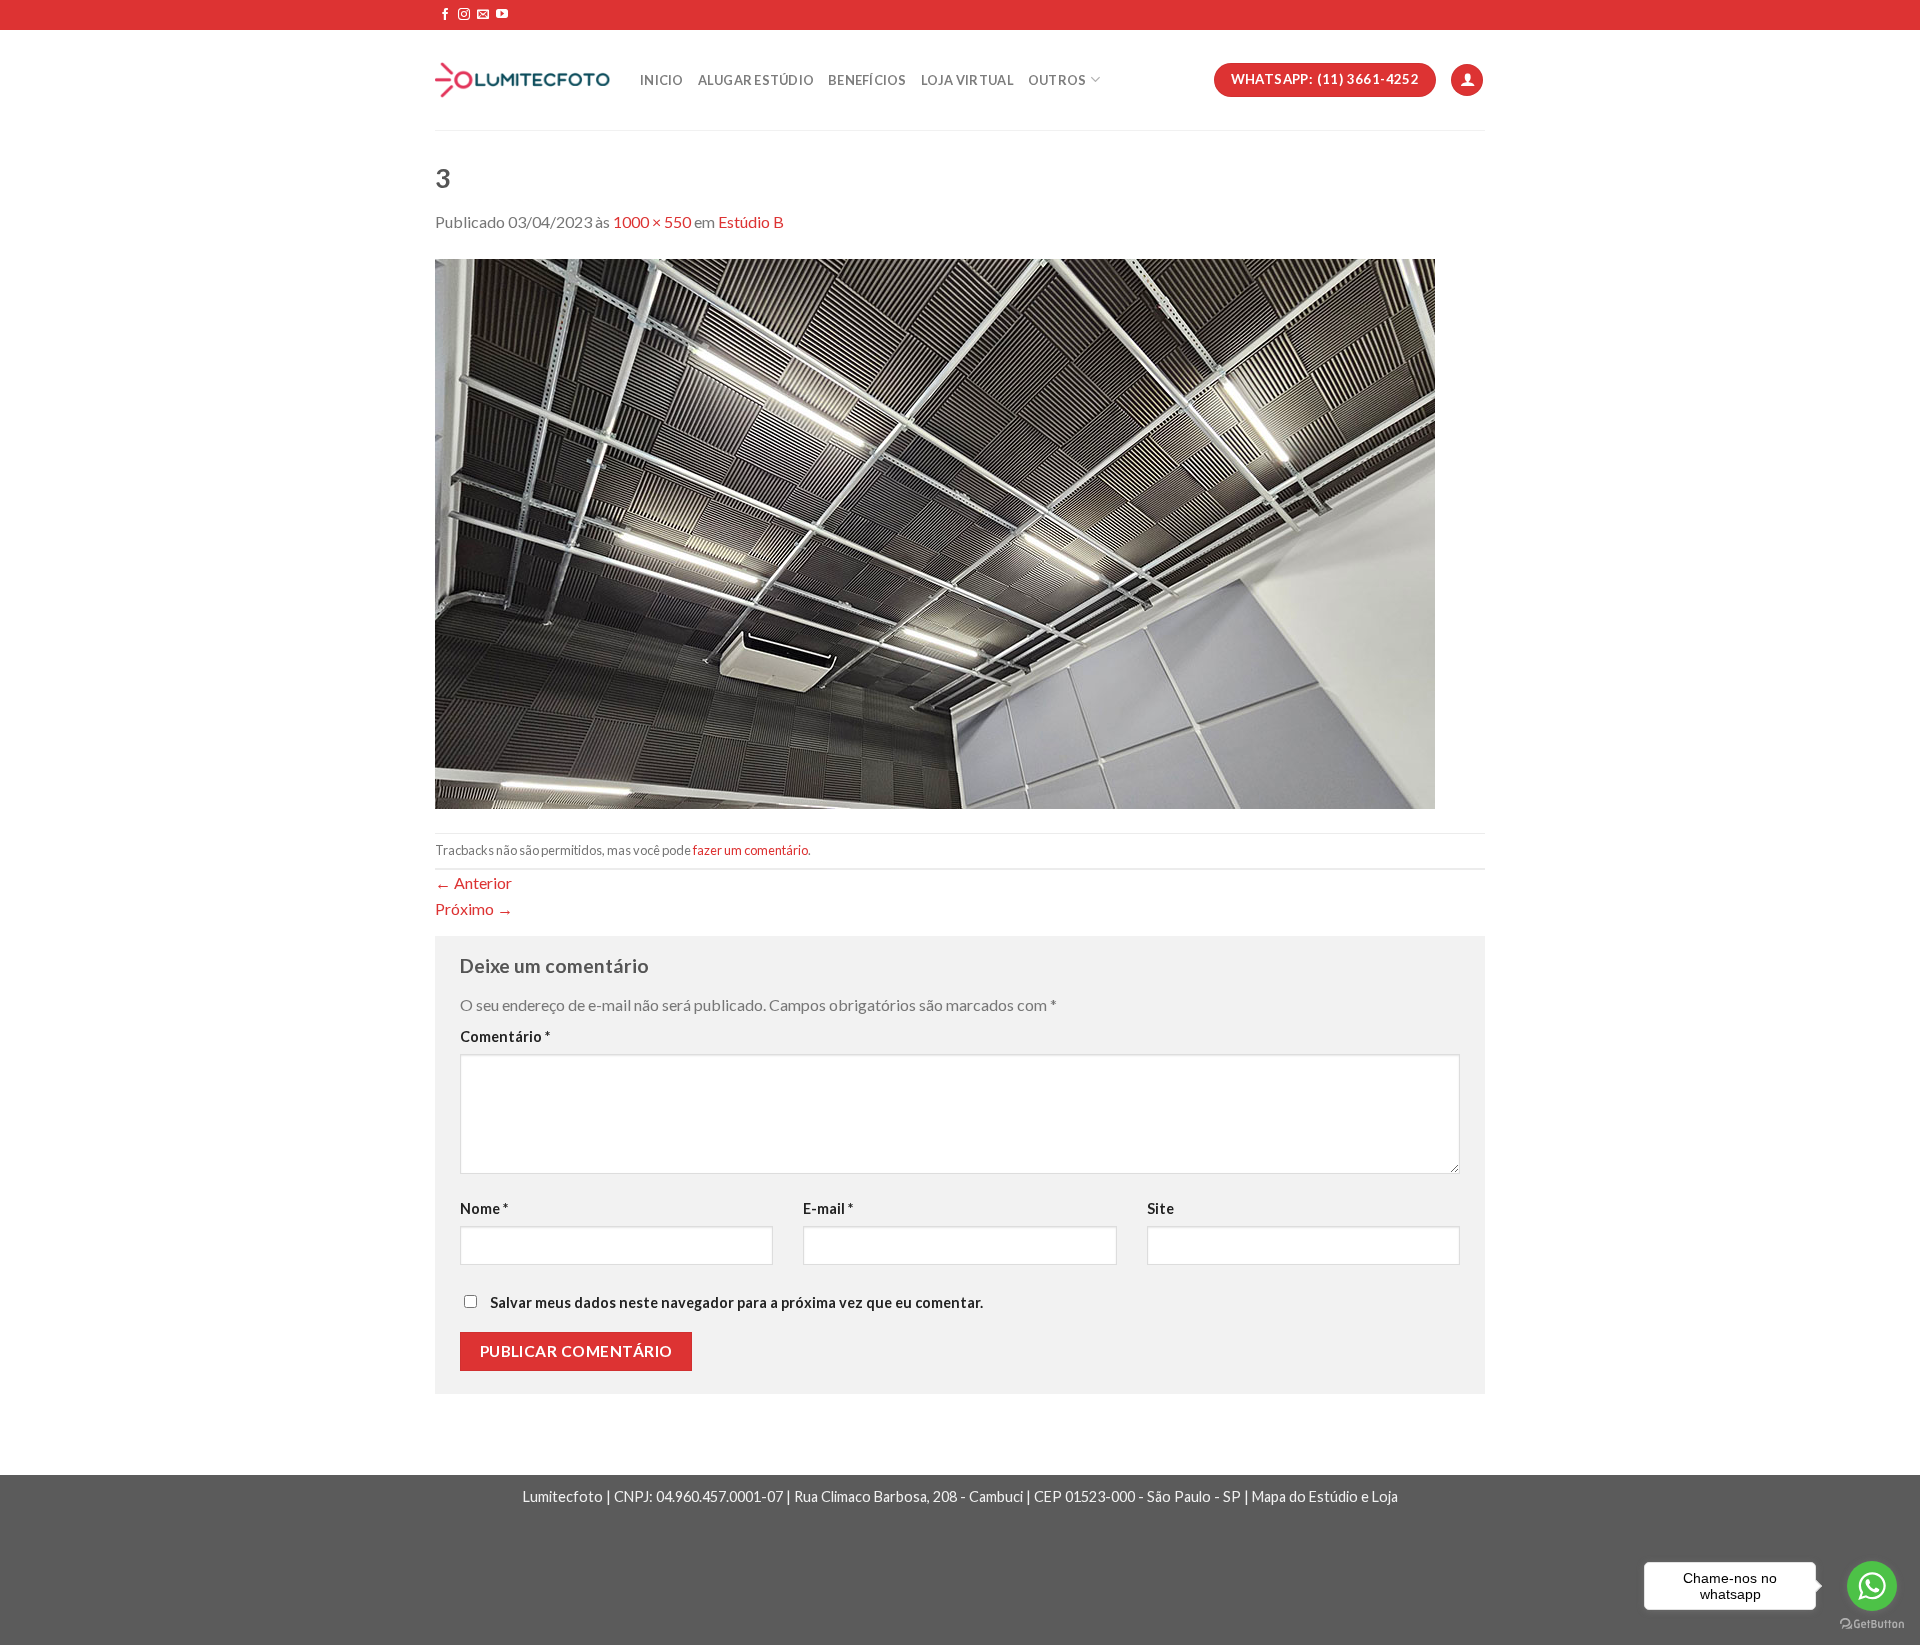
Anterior (473, 882)
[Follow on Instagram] (464, 15)
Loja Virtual (967, 80)
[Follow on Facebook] (445, 15)
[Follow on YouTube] (502, 15)
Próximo (474, 908)
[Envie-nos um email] (483, 15)
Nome (484, 1208)
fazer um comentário (750, 850)
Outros (1057, 80)
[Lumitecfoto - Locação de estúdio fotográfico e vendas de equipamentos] (522, 80)
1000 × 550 (652, 221)
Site (1160, 1208)
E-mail (828, 1208)
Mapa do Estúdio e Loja (1325, 1496)
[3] (935, 531)
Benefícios (867, 80)
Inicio (662, 80)
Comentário (505, 1036)
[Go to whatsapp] (1872, 1586)
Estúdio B (751, 221)
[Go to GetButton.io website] (1872, 1624)
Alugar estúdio (756, 80)
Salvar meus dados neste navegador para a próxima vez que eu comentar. (736, 1302)
